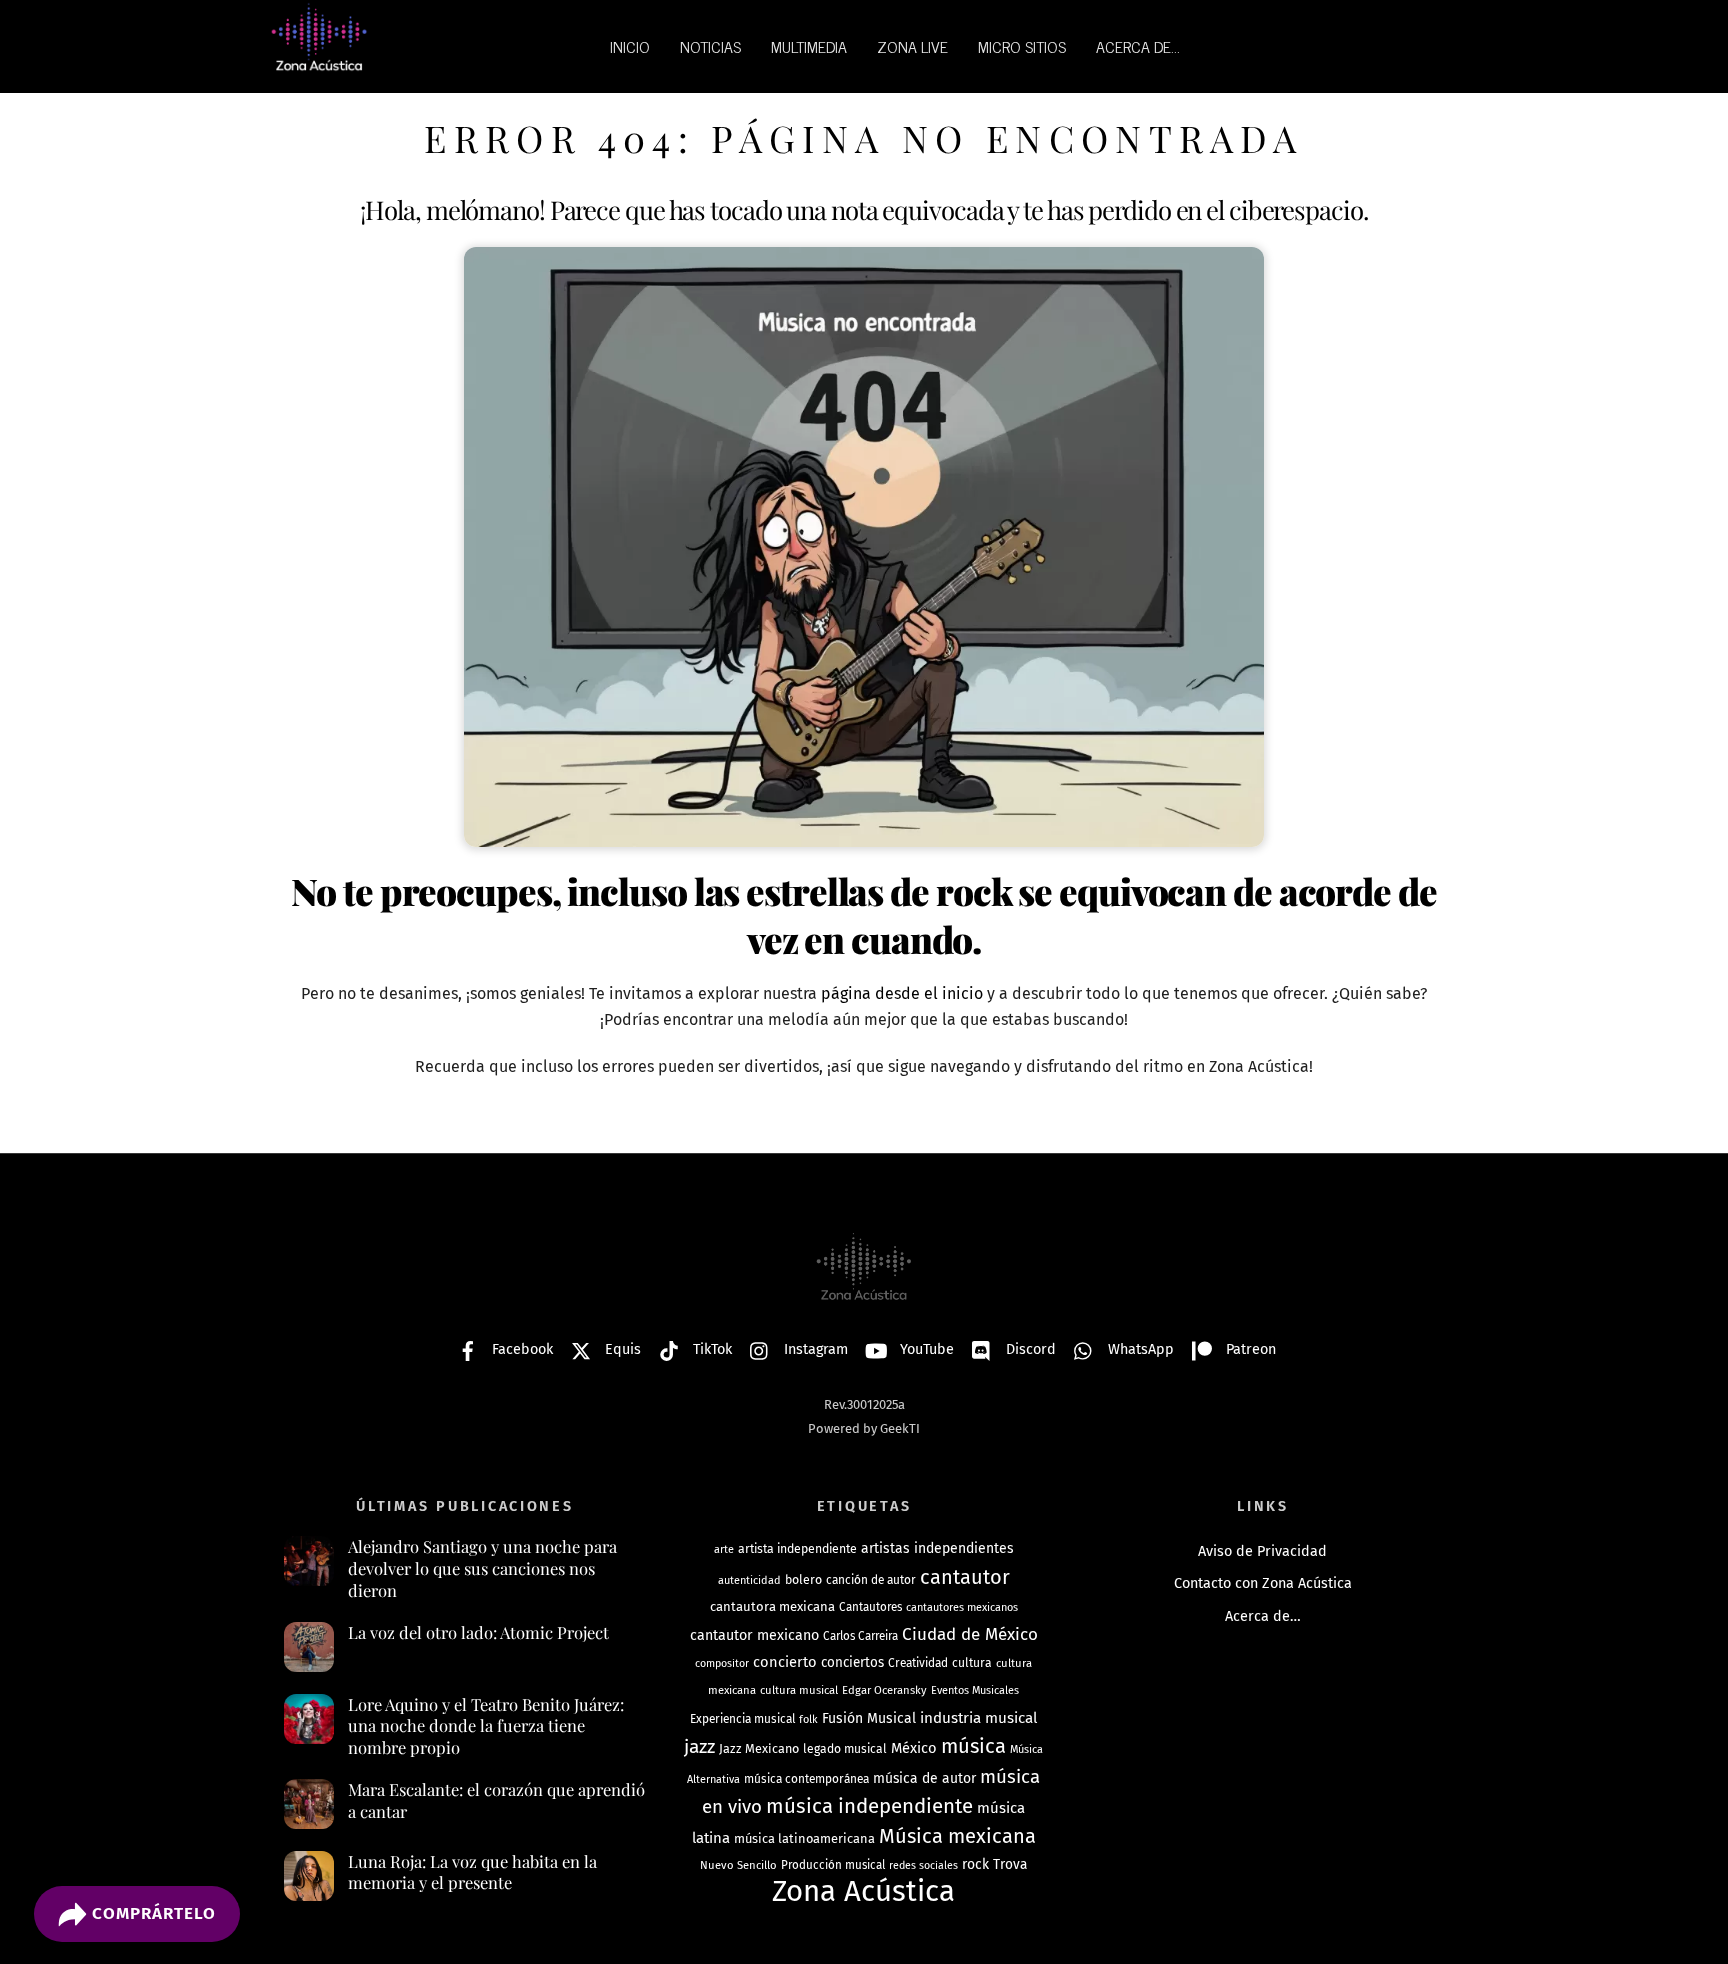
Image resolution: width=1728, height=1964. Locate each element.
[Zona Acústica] (319, 62)
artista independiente (797, 1548)
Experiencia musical (742, 1719)
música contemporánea (806, 1779)
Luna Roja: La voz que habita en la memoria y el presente (472, 1872)
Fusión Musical (869, 1718)
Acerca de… (1263, 1616)
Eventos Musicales (975, 1690)
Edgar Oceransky (884, 1690)
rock (975, 1864)
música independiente (869, 1806)
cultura (972, 1663)
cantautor (965, 1577)
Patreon (1249, 1349)
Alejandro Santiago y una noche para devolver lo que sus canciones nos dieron (482, 1568)
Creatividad (918, 1663)
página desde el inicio (902, 993)
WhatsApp (1139, 1349)
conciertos (852, 1662)
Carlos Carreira (860, 1636)
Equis (621, 1349)
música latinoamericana (804, 1838)
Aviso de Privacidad (1262, 1551)
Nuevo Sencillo (738, 1865)
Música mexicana (957, 1836)
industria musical (978, 1718)
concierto (785, 1662)
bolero (803, 1579)
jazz (699, 1746)
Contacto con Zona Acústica (1263, 1583)
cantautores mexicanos (962, 1607)
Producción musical (833, 1865)
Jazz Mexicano (759, 1748)
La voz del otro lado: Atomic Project (478, 1632)
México (914, 1748)
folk (808, 1719)
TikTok (710, 1349)
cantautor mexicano (754, 1635)
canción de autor (871, 1580)
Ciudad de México (970, 1634)
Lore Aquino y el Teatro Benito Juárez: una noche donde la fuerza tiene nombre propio (486, 1726)
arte (724, 1549)
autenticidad (749, 1580)
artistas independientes (937, 1548)
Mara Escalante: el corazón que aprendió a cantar (496, 1800)
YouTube (925, 1349)
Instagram (814, 1349)
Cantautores (870, 1607)
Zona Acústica (863, 1891)
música (973, 1746)
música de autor (924, 1778)
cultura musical (799, 1690)
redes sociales (923, 1865)
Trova (1010, 1864)
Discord (1029, 1349)
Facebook (520, 1349)
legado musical (845, 1749)
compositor (722, 1663)
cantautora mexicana (772, 1606)
